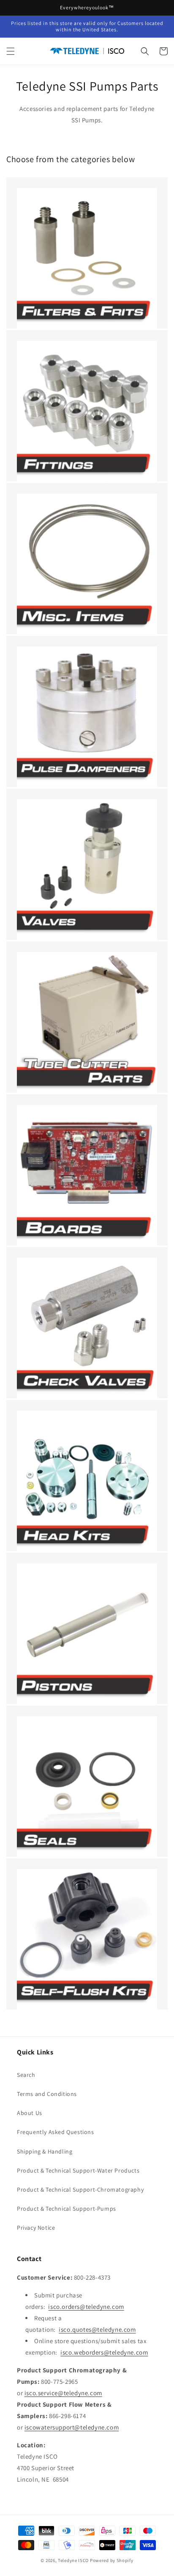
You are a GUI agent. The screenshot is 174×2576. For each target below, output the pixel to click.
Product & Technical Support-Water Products (78, 2170)
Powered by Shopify (112, 2560)
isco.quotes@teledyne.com (97, 2329)
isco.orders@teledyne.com (86, 2307)
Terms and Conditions (47, 2094)
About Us (30, 2113)
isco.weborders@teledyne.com (104, 2352)
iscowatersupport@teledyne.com (72, 2427)
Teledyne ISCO (73, 2560)
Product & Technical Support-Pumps (67, 2209)
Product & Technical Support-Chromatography (80, 2189)
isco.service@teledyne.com (63, 2393)
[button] (11, 51)
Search (26, 2075)
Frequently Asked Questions (56, 2132)
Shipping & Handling (45, 2151)
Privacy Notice (36, 2228)
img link (29, 194)
